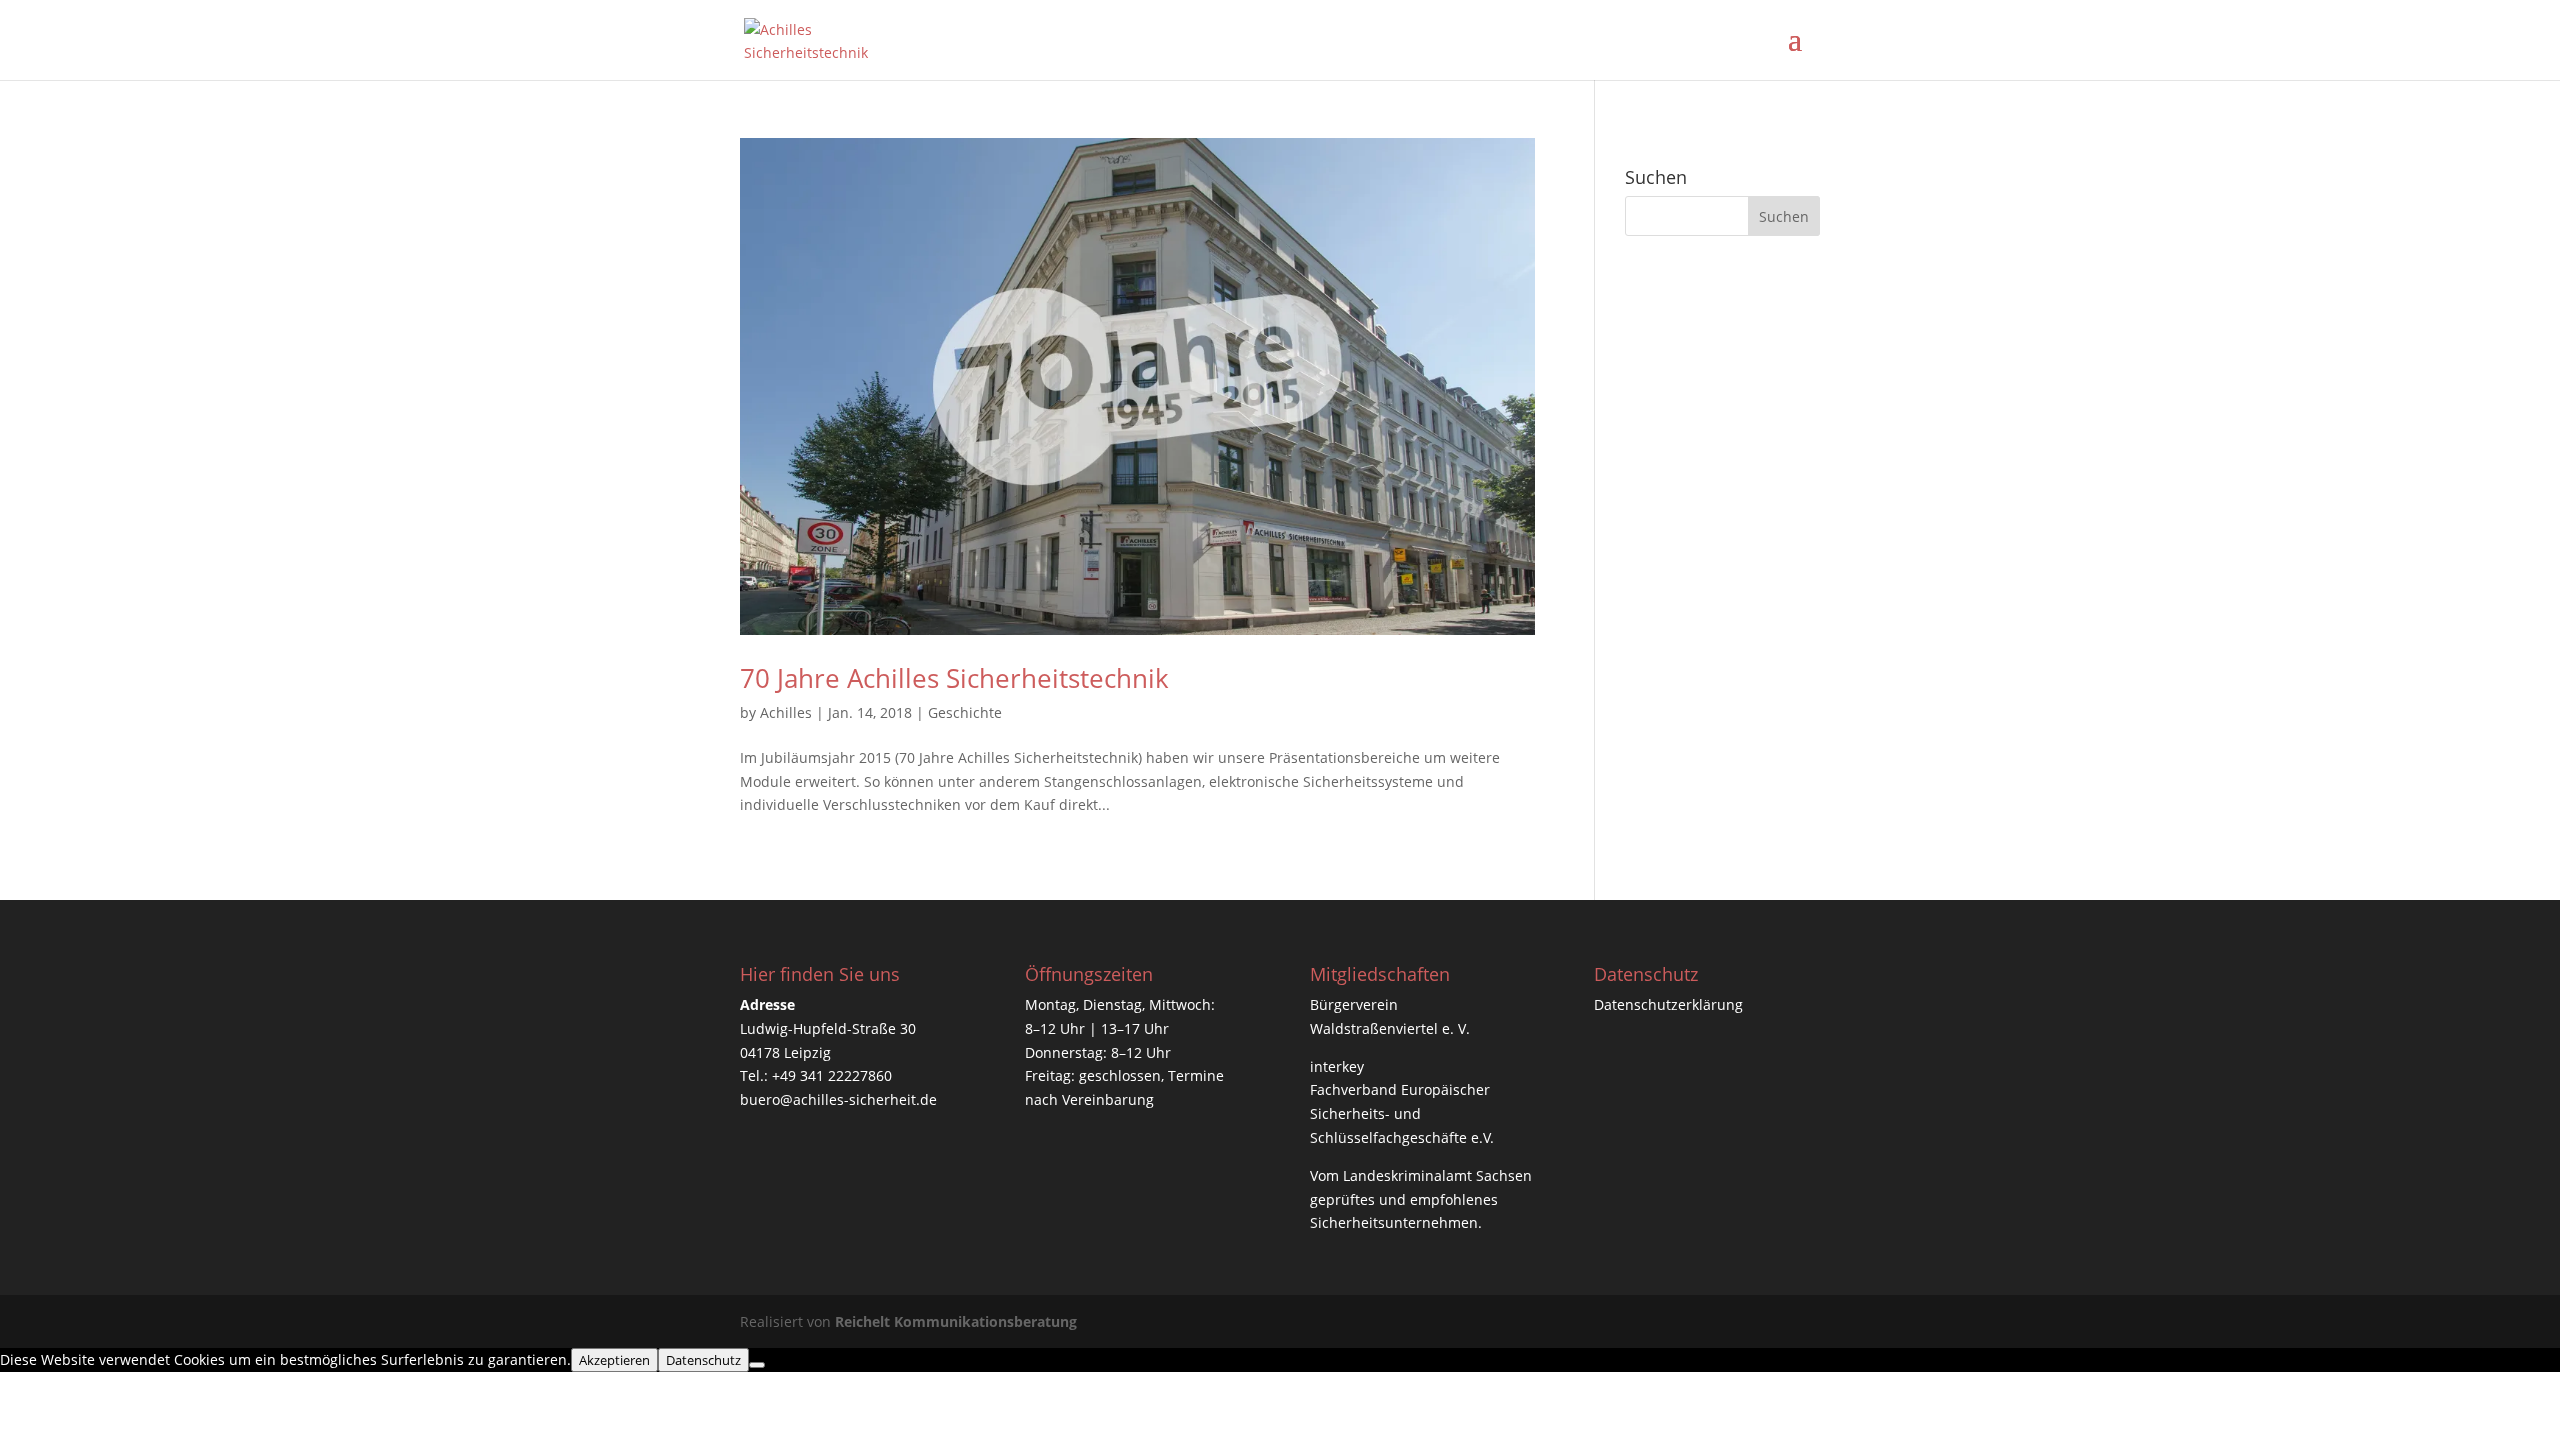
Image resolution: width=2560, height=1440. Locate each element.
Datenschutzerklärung (1668, 1004)
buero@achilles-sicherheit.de (838, 1099)
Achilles (786, 712)
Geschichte (965, 712)
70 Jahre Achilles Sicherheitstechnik (954, 678)
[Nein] (757, 1365)
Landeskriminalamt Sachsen (1437, 1175)
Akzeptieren (614, 1360)
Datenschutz (703, 1360)
